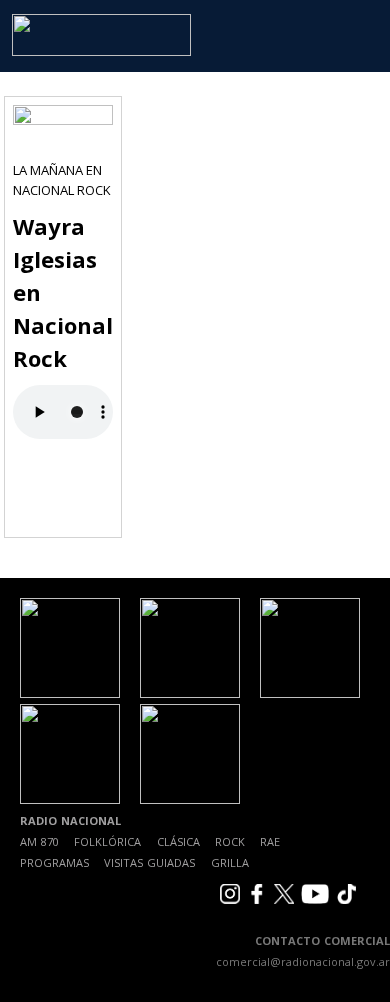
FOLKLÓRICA (107, 841)
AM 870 (39, 841)
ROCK (230, 841)
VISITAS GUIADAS (149, 862)
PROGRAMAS (54, 862)
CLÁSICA (178, 841)
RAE (270, 841)
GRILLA (230, 862)
